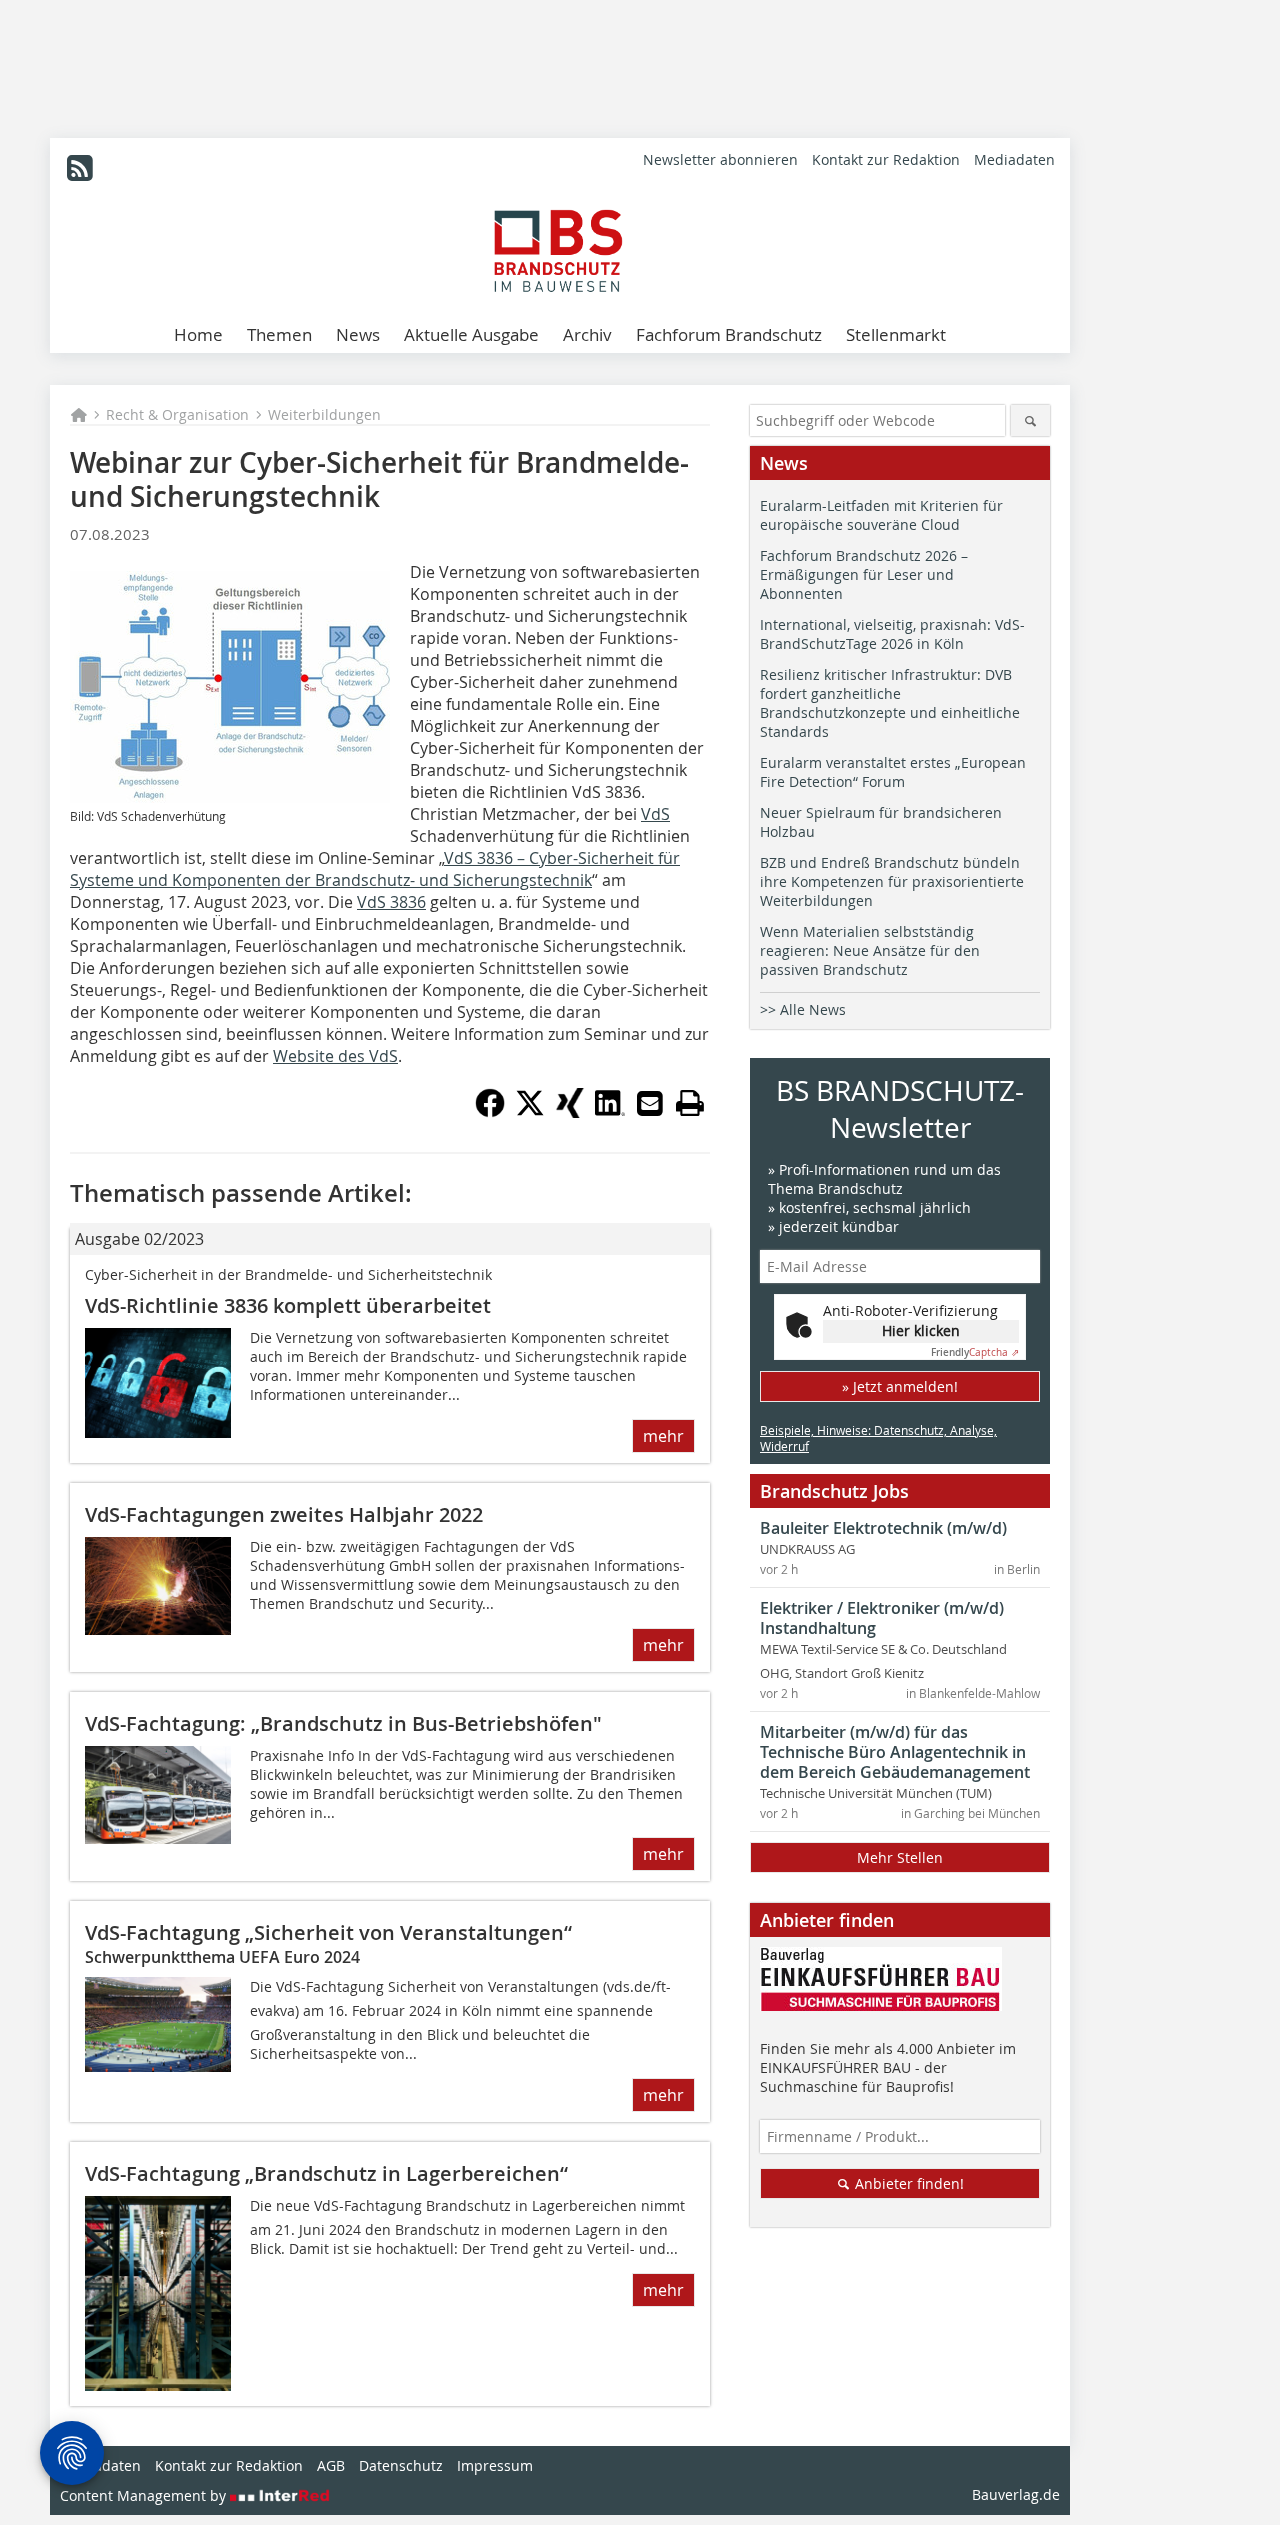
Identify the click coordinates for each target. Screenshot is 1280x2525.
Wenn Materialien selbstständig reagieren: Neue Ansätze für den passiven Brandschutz (870, 950)
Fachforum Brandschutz (729, 334)
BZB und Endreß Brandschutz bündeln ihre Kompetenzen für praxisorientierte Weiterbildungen (892, 881)
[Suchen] (1030, 420)
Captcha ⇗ (975, 1352)
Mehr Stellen (900, 1857)
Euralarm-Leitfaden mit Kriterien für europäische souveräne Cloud (881, 515)
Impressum (495, 2465)
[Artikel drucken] (690, 1103)
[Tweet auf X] (530, 1112)
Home (198, 334)
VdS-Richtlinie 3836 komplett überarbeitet (288, 1305)
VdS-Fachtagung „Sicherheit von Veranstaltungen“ (328, 1932)
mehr (663, 1436)
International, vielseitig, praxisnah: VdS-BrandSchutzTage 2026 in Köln (892, 634)
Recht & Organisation (177, 414)
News (358, 334)
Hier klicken (921, 1330)
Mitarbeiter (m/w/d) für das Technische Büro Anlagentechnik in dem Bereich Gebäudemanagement (895, 1752)
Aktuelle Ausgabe (471, 334)
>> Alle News (803, 1009)
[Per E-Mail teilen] (650, 1103)
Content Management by (145, 2495)
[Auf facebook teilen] (490, 1112)
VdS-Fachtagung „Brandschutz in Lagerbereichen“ (326, 2173)
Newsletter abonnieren (720, 159)
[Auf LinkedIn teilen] (610, 1112)
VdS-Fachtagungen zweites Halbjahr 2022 (284, 1514)
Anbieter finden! (907, 2183)
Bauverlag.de (1016, 2494)
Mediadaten (1014, 159)
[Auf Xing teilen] (570, 1112)
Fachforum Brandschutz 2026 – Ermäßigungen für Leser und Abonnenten (864, 574)
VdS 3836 (391, 902)
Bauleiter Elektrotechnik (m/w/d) (883, 1528)
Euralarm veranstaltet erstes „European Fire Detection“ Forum (893, 772)
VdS (655, 814)
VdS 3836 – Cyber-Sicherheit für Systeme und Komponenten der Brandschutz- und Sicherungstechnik (375, 869)
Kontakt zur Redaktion (886, 159)
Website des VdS (335, 1056)
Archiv (587, 334)
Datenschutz (401, 2465)
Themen (279, 334)
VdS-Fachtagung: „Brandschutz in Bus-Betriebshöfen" (343, 1723)
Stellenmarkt (896, 334)
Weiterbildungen (324, 414)
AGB (331, 2465)
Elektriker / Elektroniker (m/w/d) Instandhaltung (882, 1618)
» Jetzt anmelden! (900, 1386)
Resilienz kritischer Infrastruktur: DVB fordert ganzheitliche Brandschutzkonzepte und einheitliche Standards (890, 703)
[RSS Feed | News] (80, 168)
